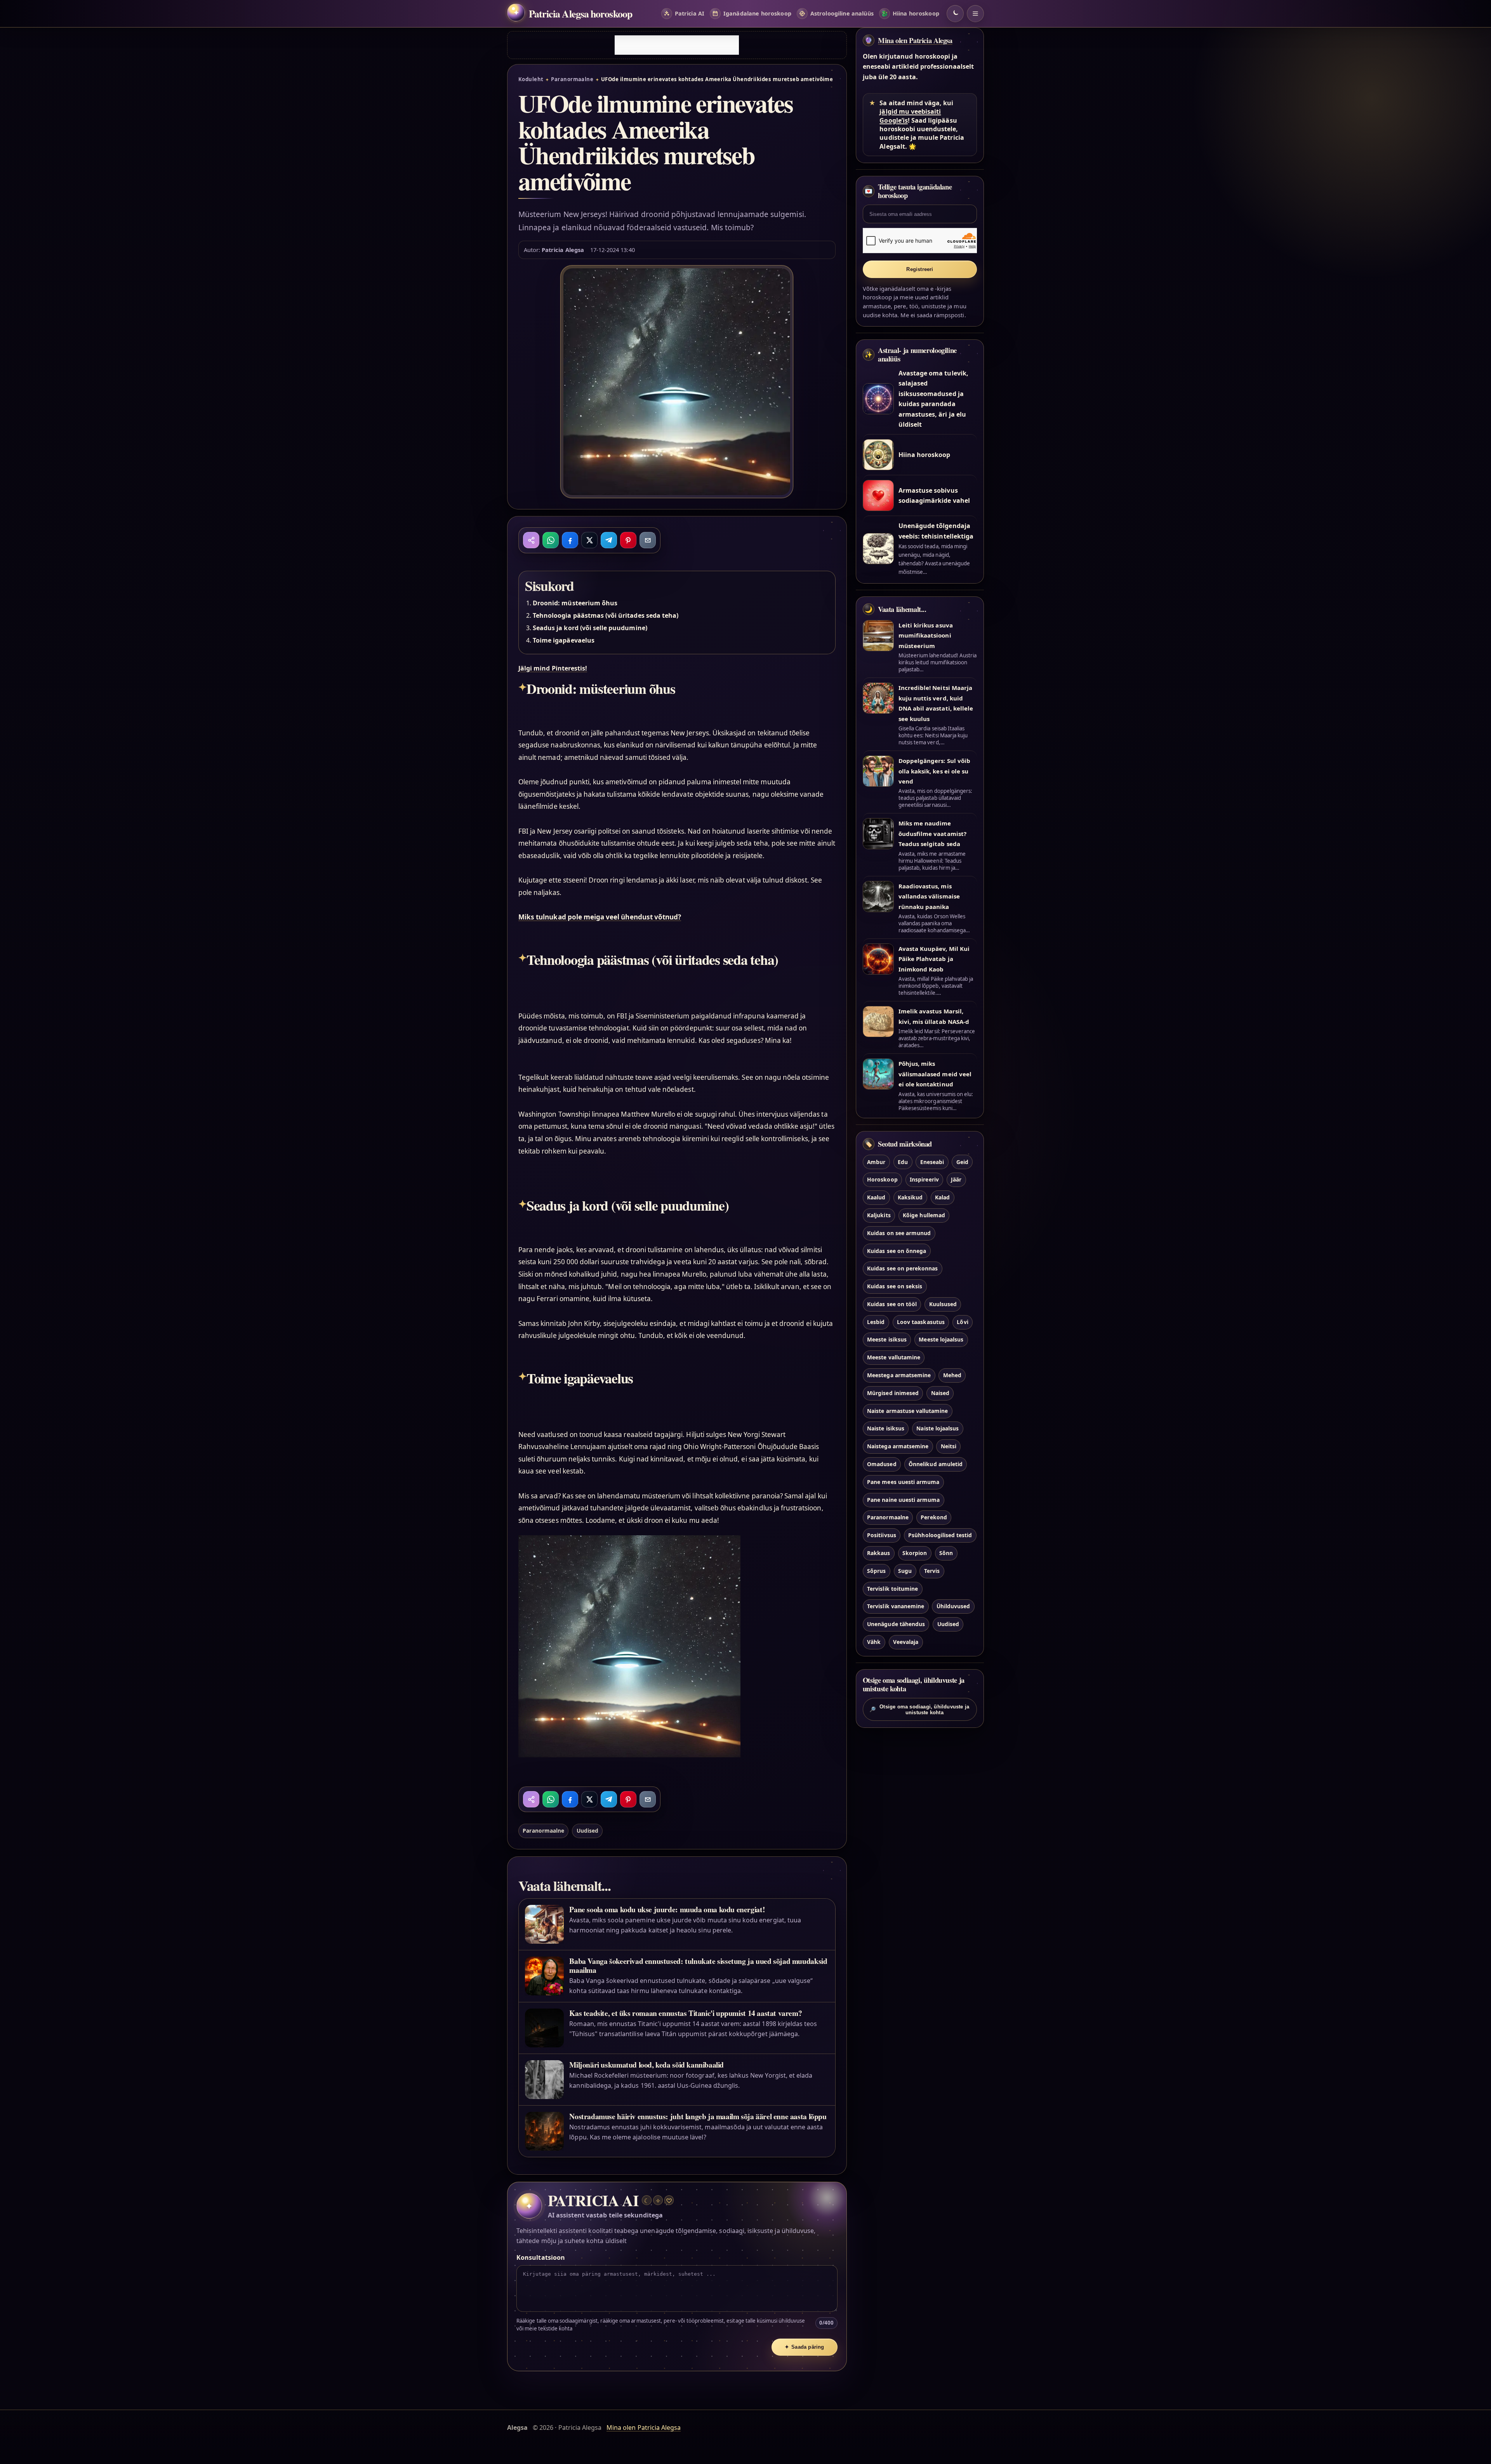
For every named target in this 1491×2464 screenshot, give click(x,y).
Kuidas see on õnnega (897, 1251)
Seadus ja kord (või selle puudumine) (590, 628)
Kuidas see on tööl (892, 1304)
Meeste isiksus (887, 1339)
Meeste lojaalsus (941, 1339)
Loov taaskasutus (921, 1322)
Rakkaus (878, 1553)
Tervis (932, 1571)
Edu (903, 1162)
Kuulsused (943, 1304)
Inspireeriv (924, 1179)
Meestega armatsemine (899, 1375)
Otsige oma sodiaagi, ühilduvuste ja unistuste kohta (919, 1710)
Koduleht (531, 79)
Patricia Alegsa (563, 250)
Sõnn (946, 1553)
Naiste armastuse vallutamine (907, 1411)
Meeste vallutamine (894, 1357)
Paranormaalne (572, 79)
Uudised (587, 1831)
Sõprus (876, 1571)
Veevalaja (906, 1642)
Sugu (905, 1571)
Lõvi (962, 1322)
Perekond (934, 1517)
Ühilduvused (953, 1606)
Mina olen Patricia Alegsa (915, 40)
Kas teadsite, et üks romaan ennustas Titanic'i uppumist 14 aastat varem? (686, 2013)
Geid (962, 1162)
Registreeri (920, 269)
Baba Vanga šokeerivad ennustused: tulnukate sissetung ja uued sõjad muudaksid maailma (698, 1965)
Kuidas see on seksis (895, 1286)
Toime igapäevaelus (564, 640)
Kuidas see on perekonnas (902, 1268)
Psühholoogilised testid (940, 1535)
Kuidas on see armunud (899, 1233)
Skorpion (915, 1553)
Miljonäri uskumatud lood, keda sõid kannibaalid (646, 2065)
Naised (940, 1393)
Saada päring (805, 2347)
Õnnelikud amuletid (936, 1464)
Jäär (956, 1179)
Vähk (874, 1642)
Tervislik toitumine (892, 1589)
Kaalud (876, 1197)
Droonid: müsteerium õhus (575, 603)
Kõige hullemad (924, 1215)
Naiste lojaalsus (938, 1428)
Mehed (952, 1375)
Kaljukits (879, 1215)
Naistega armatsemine (898, 1446)
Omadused (882, 1464)
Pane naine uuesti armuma (903, 1500)
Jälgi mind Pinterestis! (553, 668)
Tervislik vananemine (896, 1606)
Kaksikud (910, 1197)
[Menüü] (975, 14)
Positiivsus (882, 1535)
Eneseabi (932, 1162)
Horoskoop (882, 1179)
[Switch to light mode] (955, 14)
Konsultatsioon (541, 2257)
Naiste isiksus (886, 1428)
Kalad (942, 1197)
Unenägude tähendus (896, 1624)
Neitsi (949, 1446)
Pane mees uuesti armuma (903, 1482)
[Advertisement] (677, 45)
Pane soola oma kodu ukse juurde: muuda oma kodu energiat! (667, 1909)
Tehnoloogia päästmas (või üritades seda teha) (606, 615)
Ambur (876, 1162)
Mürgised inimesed (893, 1393)
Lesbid (876, 1322)
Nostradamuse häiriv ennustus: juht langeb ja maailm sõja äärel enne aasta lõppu (698, 2116)
